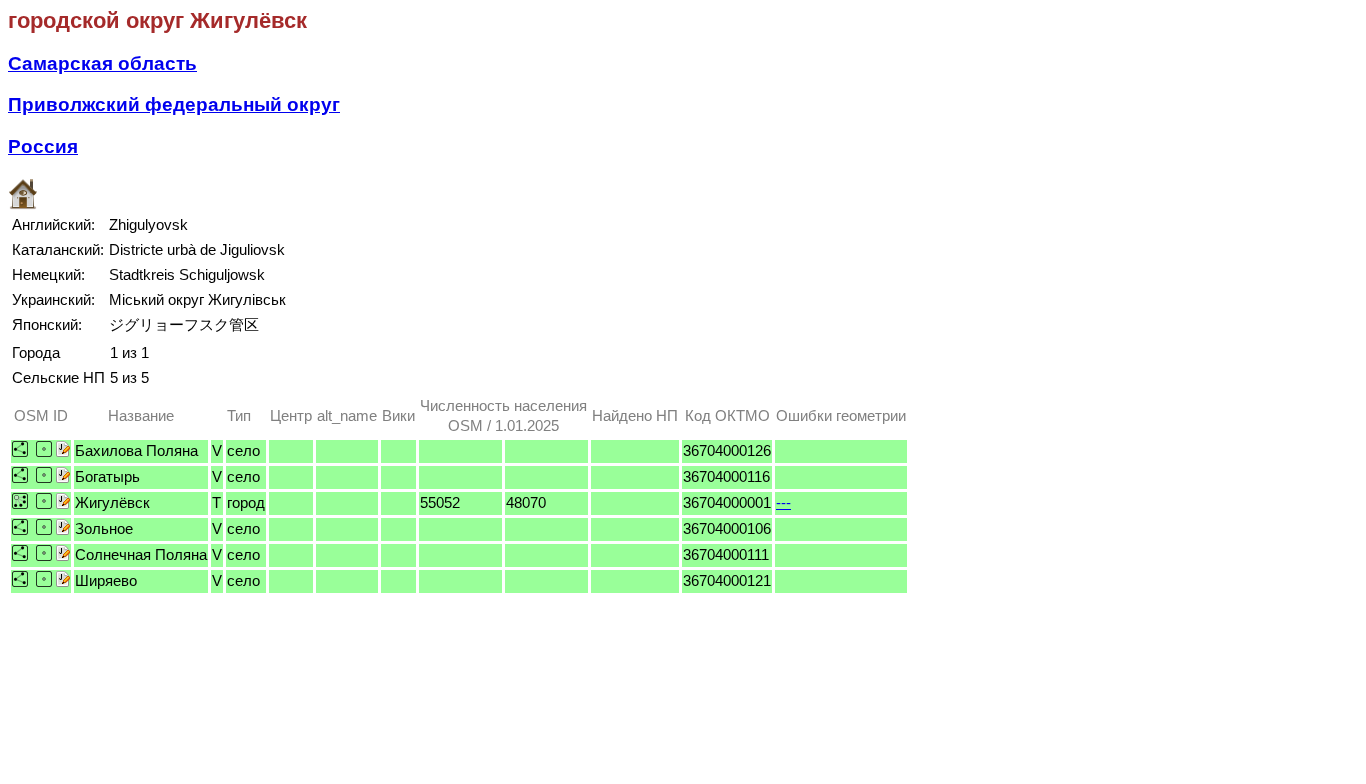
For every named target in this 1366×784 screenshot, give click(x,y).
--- (783, 502)
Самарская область (102, 63)
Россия (43, 146)
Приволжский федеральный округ (174, 104)
